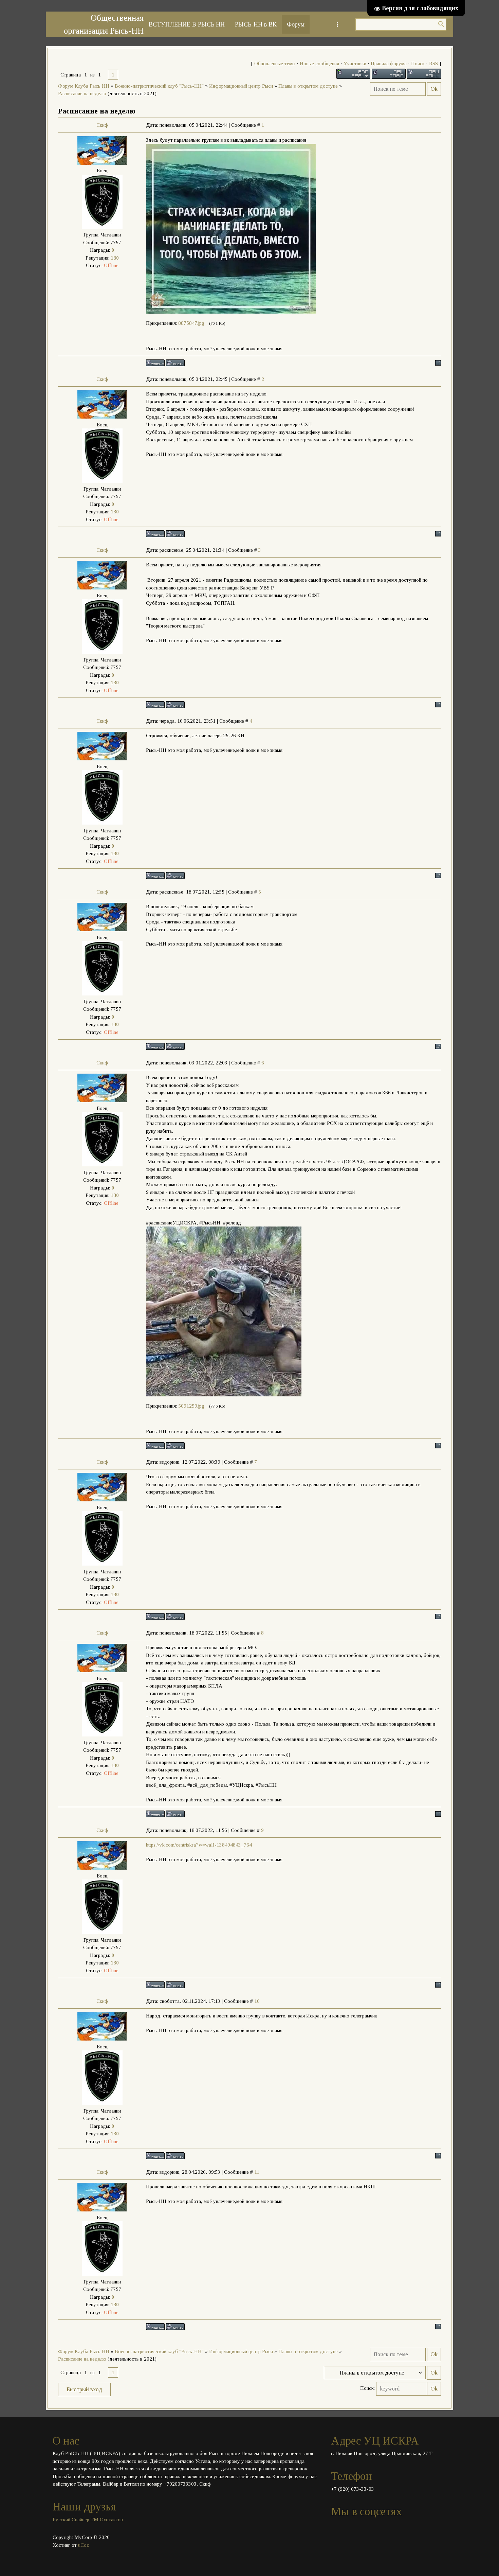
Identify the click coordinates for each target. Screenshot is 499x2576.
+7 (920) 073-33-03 (353, 2489)
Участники (355, 64)
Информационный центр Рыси (241, 86)
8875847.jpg (191, 323)
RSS (433, 64)
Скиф (102, 125)
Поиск (418, 64)
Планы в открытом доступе (308, 86)
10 (257, 2001)
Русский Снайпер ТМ (76, 2520)
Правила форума (389, 64)
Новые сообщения (319, 64)
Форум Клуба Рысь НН (84, 86)
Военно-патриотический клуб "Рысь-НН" (159, 86)
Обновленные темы (275, 64)
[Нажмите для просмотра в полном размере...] (231, 312)
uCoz (84, 2545)
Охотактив (111, 2520)
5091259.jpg (191, 1406)
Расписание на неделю (82, 93)
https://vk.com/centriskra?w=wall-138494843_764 (199, 1845)
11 (257, 2172)
